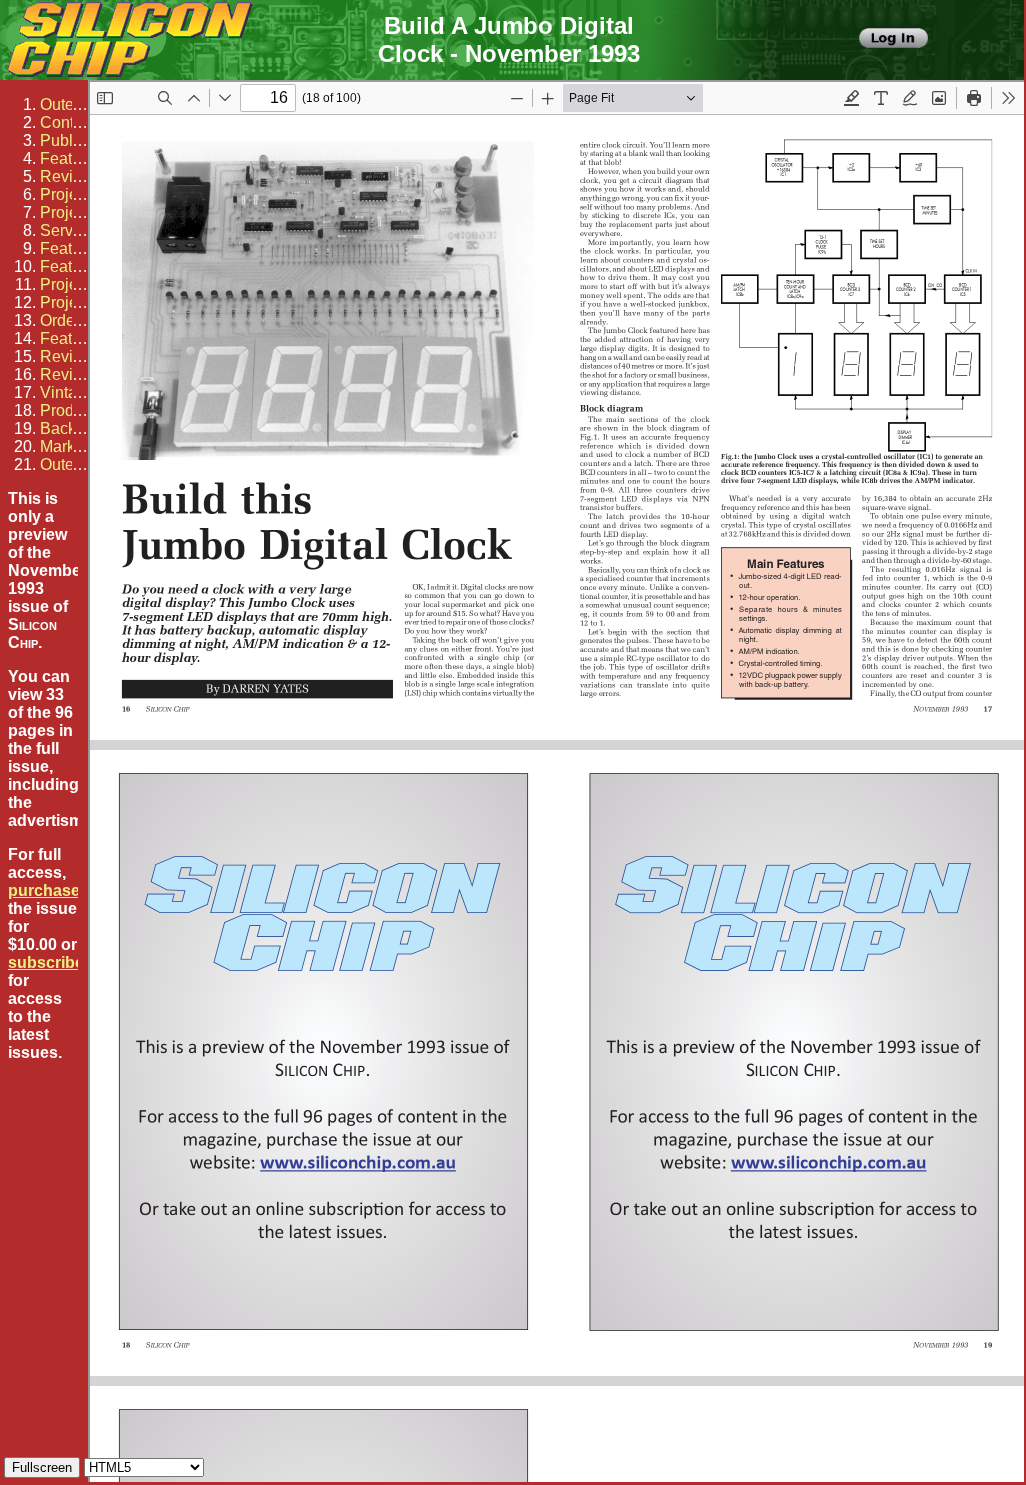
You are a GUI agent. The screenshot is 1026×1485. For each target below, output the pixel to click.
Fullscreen (42, 1467)
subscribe (46, 962)
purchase (44, 890)
